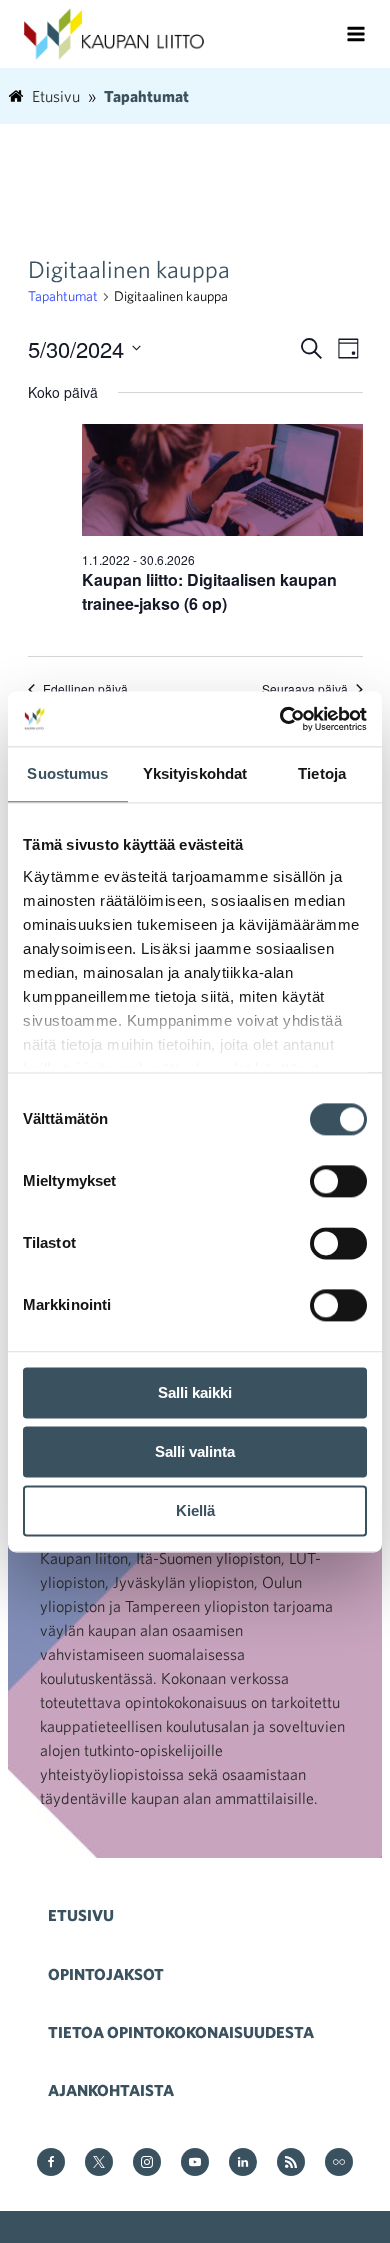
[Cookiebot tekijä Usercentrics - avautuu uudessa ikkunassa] (280, 719)
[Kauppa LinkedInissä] (243, 2163)
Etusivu (81, 1915)
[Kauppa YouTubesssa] (195, 2163)
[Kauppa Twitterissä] (99, 2163)
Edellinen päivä (85, 689)
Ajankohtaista (111, 2090)
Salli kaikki (195, 1392)
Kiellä (195, 1510)
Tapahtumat (63, 296)
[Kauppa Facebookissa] (51, 2163)
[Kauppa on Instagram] (147, 2163)
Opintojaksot (106, 1974)
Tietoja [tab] (322, 773)
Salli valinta (195, 1451)
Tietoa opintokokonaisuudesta (181, 2032)
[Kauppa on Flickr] (339, 2163)
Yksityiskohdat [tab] (195, 773)
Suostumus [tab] (67, 773)
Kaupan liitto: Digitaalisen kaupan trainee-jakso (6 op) (209, 591)
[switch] (338, 1181)
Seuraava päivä (305, 689)
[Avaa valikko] (356, 34)
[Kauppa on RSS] (291, 2163)
